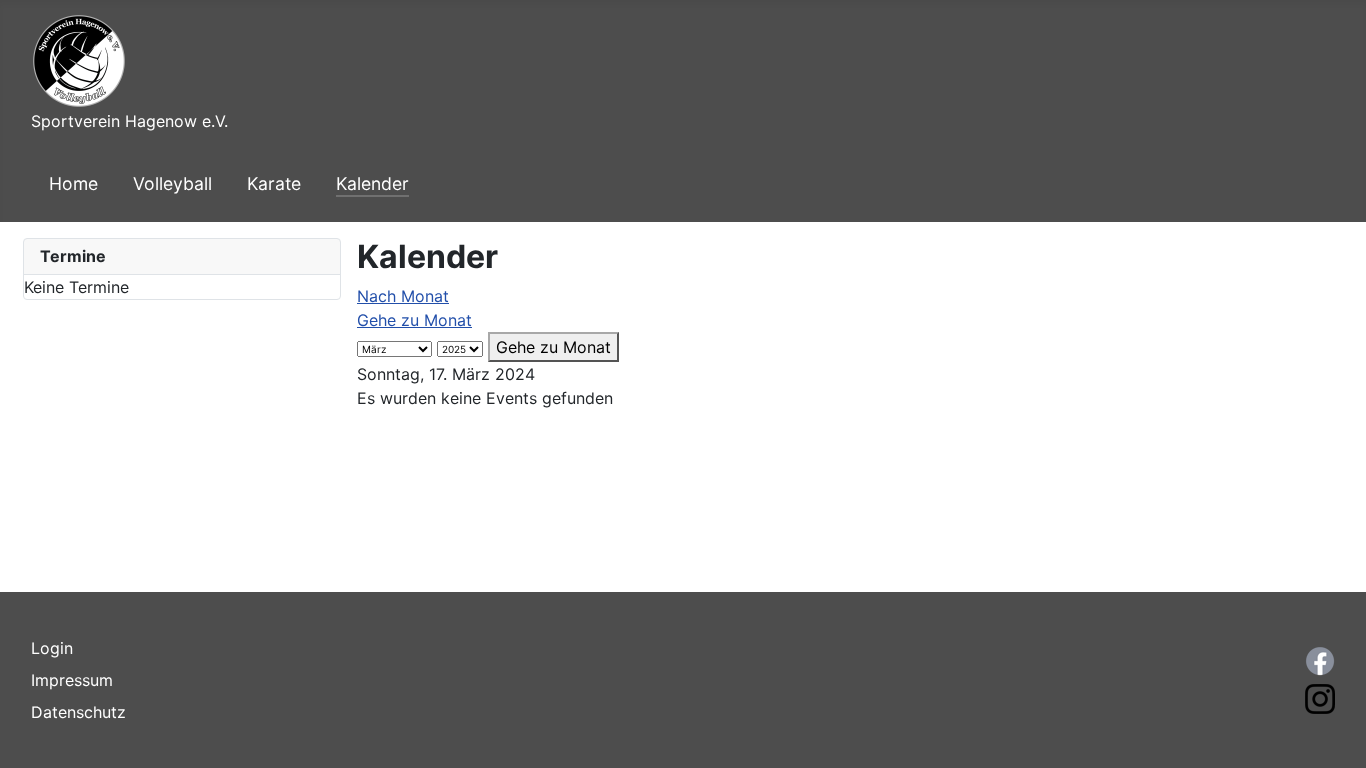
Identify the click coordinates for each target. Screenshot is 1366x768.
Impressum (72, 680)
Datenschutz (78, 712)
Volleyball (172, 183)
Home (73, 183)
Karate (274, 183)
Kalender (372, 183)
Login (52, 648)
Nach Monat (403, 296)
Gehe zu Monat (414, 320)
